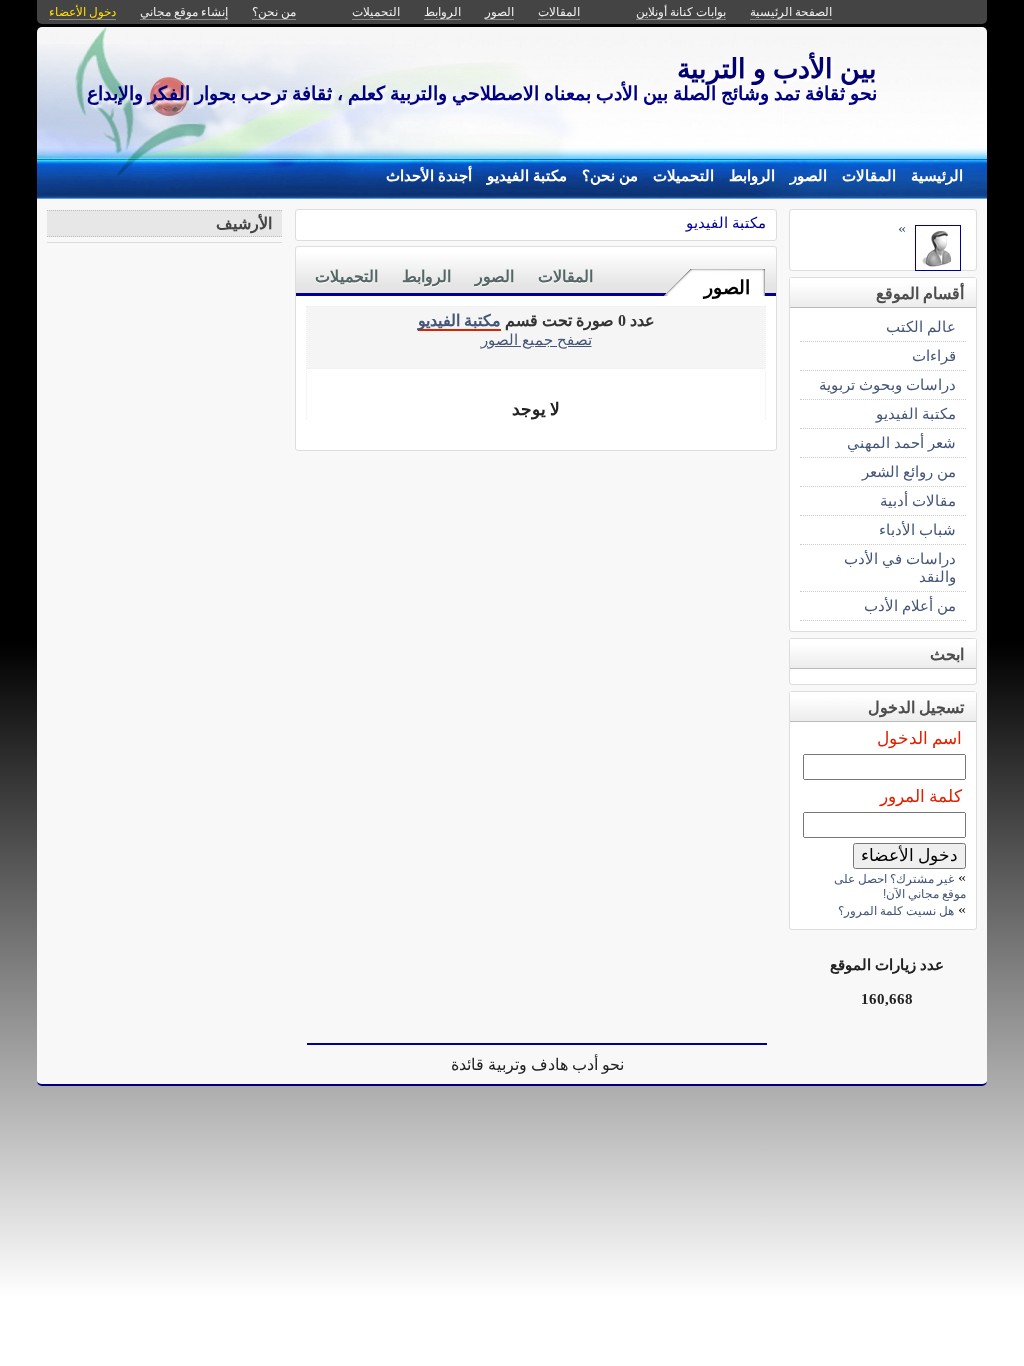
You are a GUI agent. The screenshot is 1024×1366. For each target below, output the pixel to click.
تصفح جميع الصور (536, 339)
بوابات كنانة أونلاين (681, 12)
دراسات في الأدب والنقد (900, 567)
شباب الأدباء (917, 529)
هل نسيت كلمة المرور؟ (896, 911)
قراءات (934, 355)
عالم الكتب (921, 326)
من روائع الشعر (909, 471)
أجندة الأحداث (429, 176)
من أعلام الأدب (910, 605)
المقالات (869, 176)
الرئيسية (937, 176)
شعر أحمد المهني (901, 442)
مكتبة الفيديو (527, 176)
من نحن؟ (610, 176)
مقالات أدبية (918, 500)
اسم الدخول (919, 738)
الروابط (752, 176)
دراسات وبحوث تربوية (887, 384)
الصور (808, 176)
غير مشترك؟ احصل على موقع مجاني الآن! (900, 886)
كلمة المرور (921, 796)
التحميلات (683, 176)
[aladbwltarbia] (938, 265)
